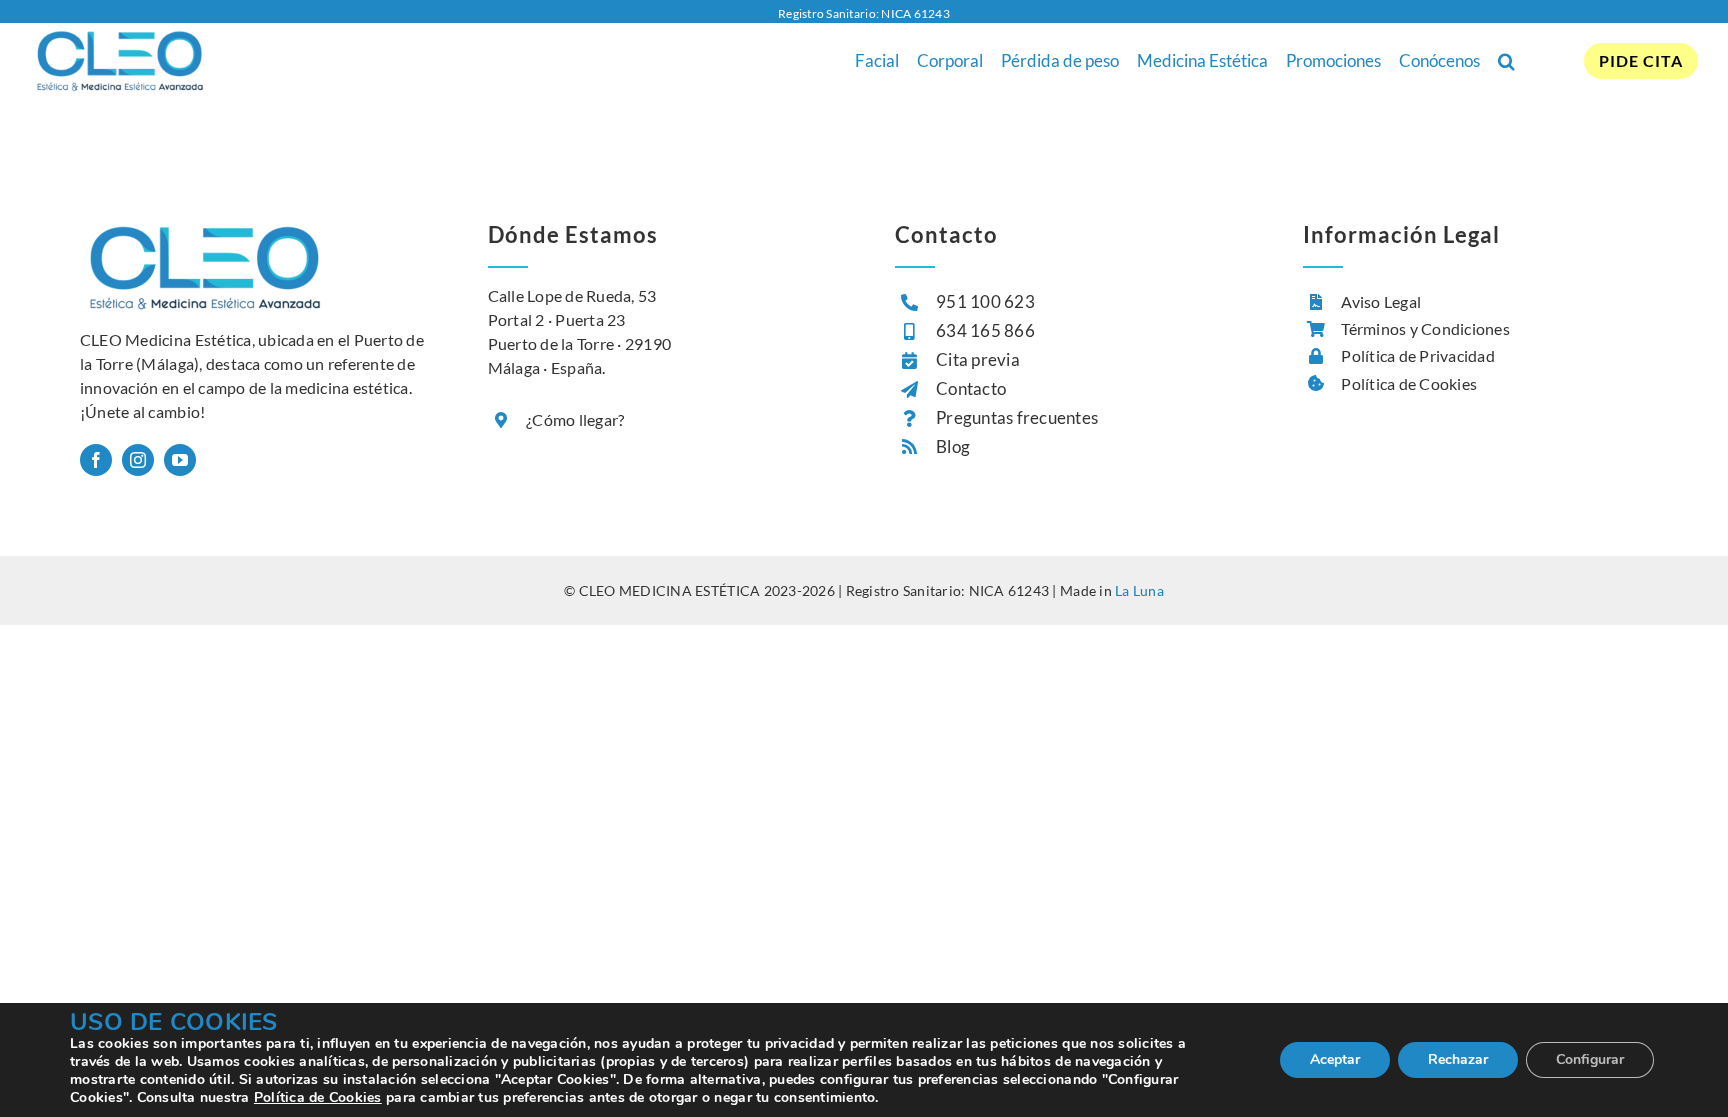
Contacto (971, 388)
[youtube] (180, 460)
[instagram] (138, 460)
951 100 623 (985, 301)
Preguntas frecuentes (1017, 417)
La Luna (1139, 590)
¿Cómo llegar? (575, 419)
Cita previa (978, 359)
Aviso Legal (1381, 301)
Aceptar (1335, 1059)
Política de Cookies (1409, 383)
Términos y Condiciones (1425, 328)
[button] (1506, 61)
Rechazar (1458, 1059)
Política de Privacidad (1418, 355)
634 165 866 (985, 330)
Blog (953, 446)
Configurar (1590, 1059)
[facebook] (96, 460)
